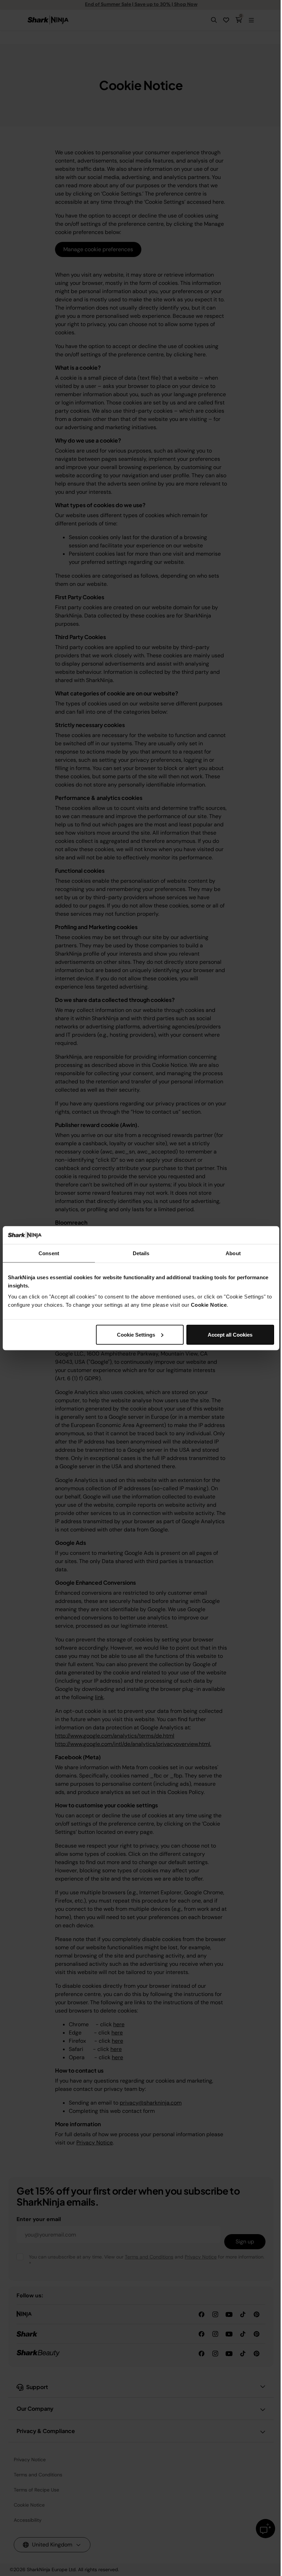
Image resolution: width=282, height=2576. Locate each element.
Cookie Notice (209, 1304)
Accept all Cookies (230, 1334)
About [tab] (233, 1253)
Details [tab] (141, 1253)
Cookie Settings (136, 1334)
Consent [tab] (49, 1253)
